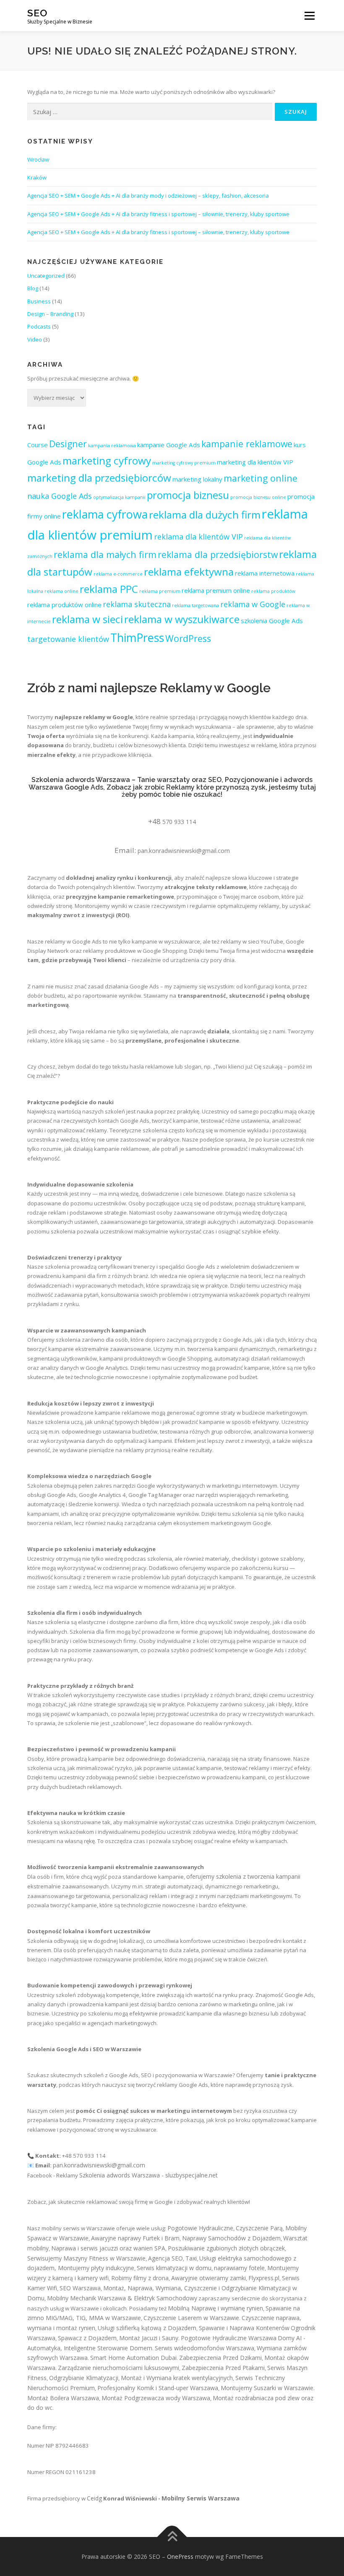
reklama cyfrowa (105, 514)
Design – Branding (50, 314)
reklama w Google (253, 604)
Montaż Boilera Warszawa (63, 2398)
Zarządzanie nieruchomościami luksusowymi (119, 2368)
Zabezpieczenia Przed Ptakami (223, 2368)
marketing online (261, 478)
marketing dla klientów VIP (255, 462)
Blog (33, 288)
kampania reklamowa (112, 446)
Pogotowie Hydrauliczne (200, 2228)
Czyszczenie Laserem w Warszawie (191, 2318)
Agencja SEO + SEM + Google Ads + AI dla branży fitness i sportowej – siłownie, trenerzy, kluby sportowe (158, 214)
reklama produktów (273, 591)
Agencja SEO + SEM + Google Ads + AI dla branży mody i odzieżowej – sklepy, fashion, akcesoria (148, 196)
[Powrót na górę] (172, 2537)
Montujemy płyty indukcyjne (96, 2268)
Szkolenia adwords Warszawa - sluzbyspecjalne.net (149, 2175)
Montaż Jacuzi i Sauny (149, 2338)
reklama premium (160, 591)
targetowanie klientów (68, 639)
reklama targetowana (195, 605)
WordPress (188, 638)
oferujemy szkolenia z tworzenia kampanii (243, 1876)
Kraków (37, 177)
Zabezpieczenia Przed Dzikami (220, 2358)
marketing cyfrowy (107, 460)
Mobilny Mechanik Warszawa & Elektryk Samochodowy (122, 2298)
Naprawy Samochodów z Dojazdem (231, 2238)
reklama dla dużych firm (205, 515)
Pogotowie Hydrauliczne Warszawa (229, 2338)
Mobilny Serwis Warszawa (201, 2498)
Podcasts (39, 326)
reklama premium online (216, 590)
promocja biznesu (188, 495)
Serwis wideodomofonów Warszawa (205, 2348)
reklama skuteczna (137, 604)
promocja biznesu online (258, 497)
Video (35, 339)
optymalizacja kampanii (119, 497)
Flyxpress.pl (264, 2278)
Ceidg (94, 2498)
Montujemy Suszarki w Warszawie (267, 2388)
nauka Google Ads (60, 496)
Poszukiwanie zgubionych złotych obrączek (226, 2248)
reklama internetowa (265, 573)
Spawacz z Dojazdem (87, 2338)
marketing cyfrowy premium (184, 463)
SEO (37, 13)
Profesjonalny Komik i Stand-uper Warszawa (158, 2388)
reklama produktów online (64, 605)
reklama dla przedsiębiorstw (218, 554)
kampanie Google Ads (169, 445)
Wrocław (38, 159)
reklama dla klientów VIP (198, 537)
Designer (68, 444)
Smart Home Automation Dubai (133, 2358)
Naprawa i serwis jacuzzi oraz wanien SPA (108, 2248)
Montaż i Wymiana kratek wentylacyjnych (177, 2378)
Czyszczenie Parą (259, 2228)
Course (38, 445)
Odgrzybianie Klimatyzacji (84, 2378)
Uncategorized (46, 276)
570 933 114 (179, 822)
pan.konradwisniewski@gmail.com (184, 851)
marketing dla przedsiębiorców (99, 478)
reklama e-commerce (118, 574)
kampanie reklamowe (247, 444)
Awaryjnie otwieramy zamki (208, 2278)
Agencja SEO (165, 2258)
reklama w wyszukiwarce (182, 619)
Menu (309, 16)
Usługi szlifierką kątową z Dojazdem (147, 2328)
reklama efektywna (189, 572)
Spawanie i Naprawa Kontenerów (244, 2328)
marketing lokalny (197, 479)
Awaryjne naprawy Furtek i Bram (135, 2238)
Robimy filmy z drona (140, 2278)
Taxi (191, 2258)
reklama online (61, 591)
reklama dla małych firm (105, 554)
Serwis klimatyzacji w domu (174, 2268)
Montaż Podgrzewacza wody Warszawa (156, 2398)
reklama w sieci (87, 619)
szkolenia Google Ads (272, 621)
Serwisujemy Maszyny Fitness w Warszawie (86, 2258)
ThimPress (137, 637)
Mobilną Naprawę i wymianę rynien (215, 2308)
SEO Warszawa (80, 2288)
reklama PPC (109, 589)
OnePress (180, 2556)
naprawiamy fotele (239, 2268)
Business (39, 301)
